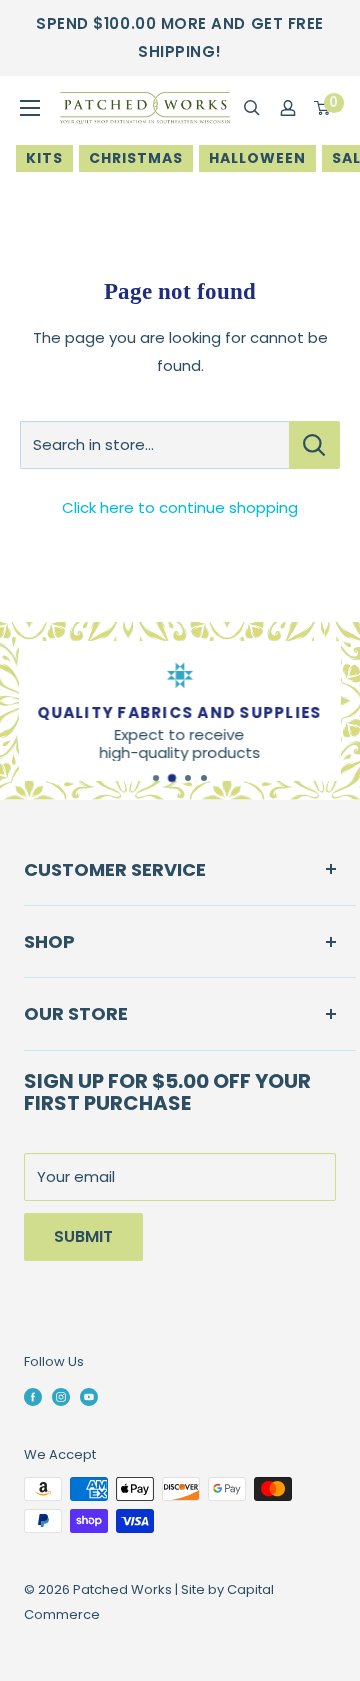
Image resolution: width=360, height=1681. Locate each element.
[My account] (288, 108)
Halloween (257, 158)
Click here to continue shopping (180, 507)
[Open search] (252, 108)
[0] (323, 108)
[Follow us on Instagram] (61, 1396)
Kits (44, 158)
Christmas (136, 158)
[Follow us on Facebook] (33, 1396)
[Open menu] (30, 108)
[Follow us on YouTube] (89, 1396)
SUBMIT (83, 1236)
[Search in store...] (314, 445)
